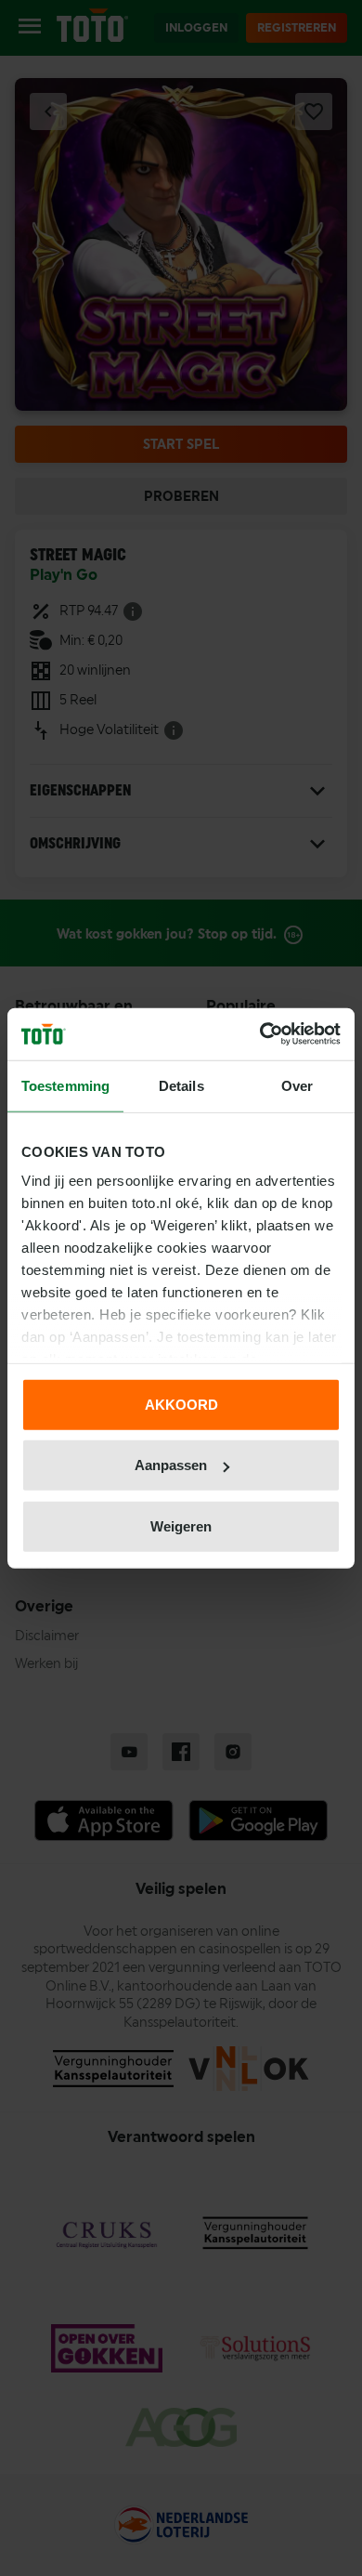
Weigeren (181, 1525)
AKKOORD (181, 1404)
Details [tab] (181, 1085)
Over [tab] (297, 1085)
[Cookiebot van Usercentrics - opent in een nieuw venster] (260, 1034)
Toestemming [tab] (65, 1085)
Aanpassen (171, 1465)
